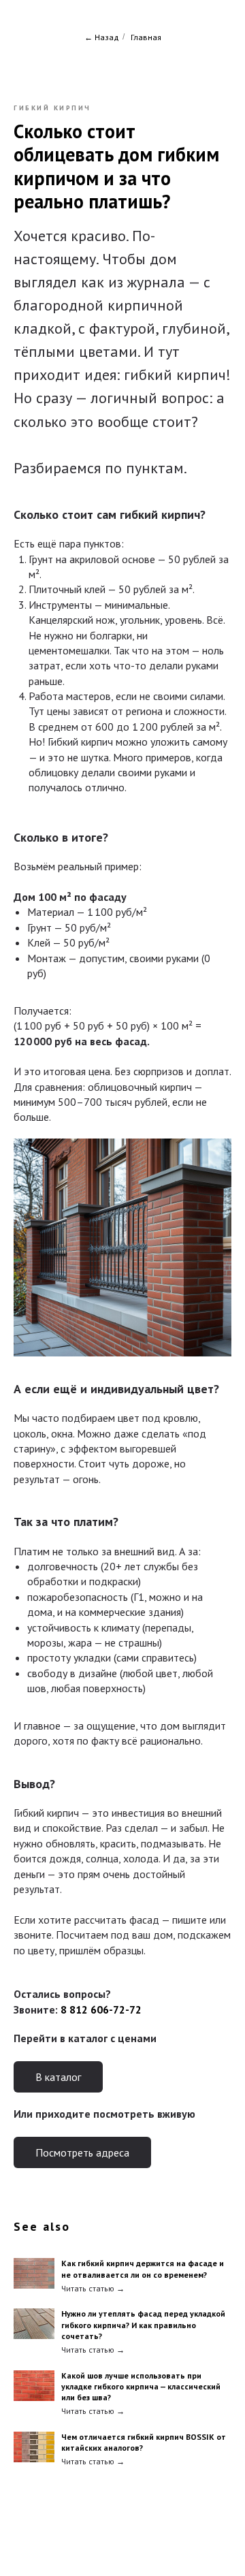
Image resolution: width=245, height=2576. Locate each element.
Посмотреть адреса (82, 2152)
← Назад (102, 37)
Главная (146, 37)
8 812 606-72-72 (101, 2009)
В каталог (58, 2077)
